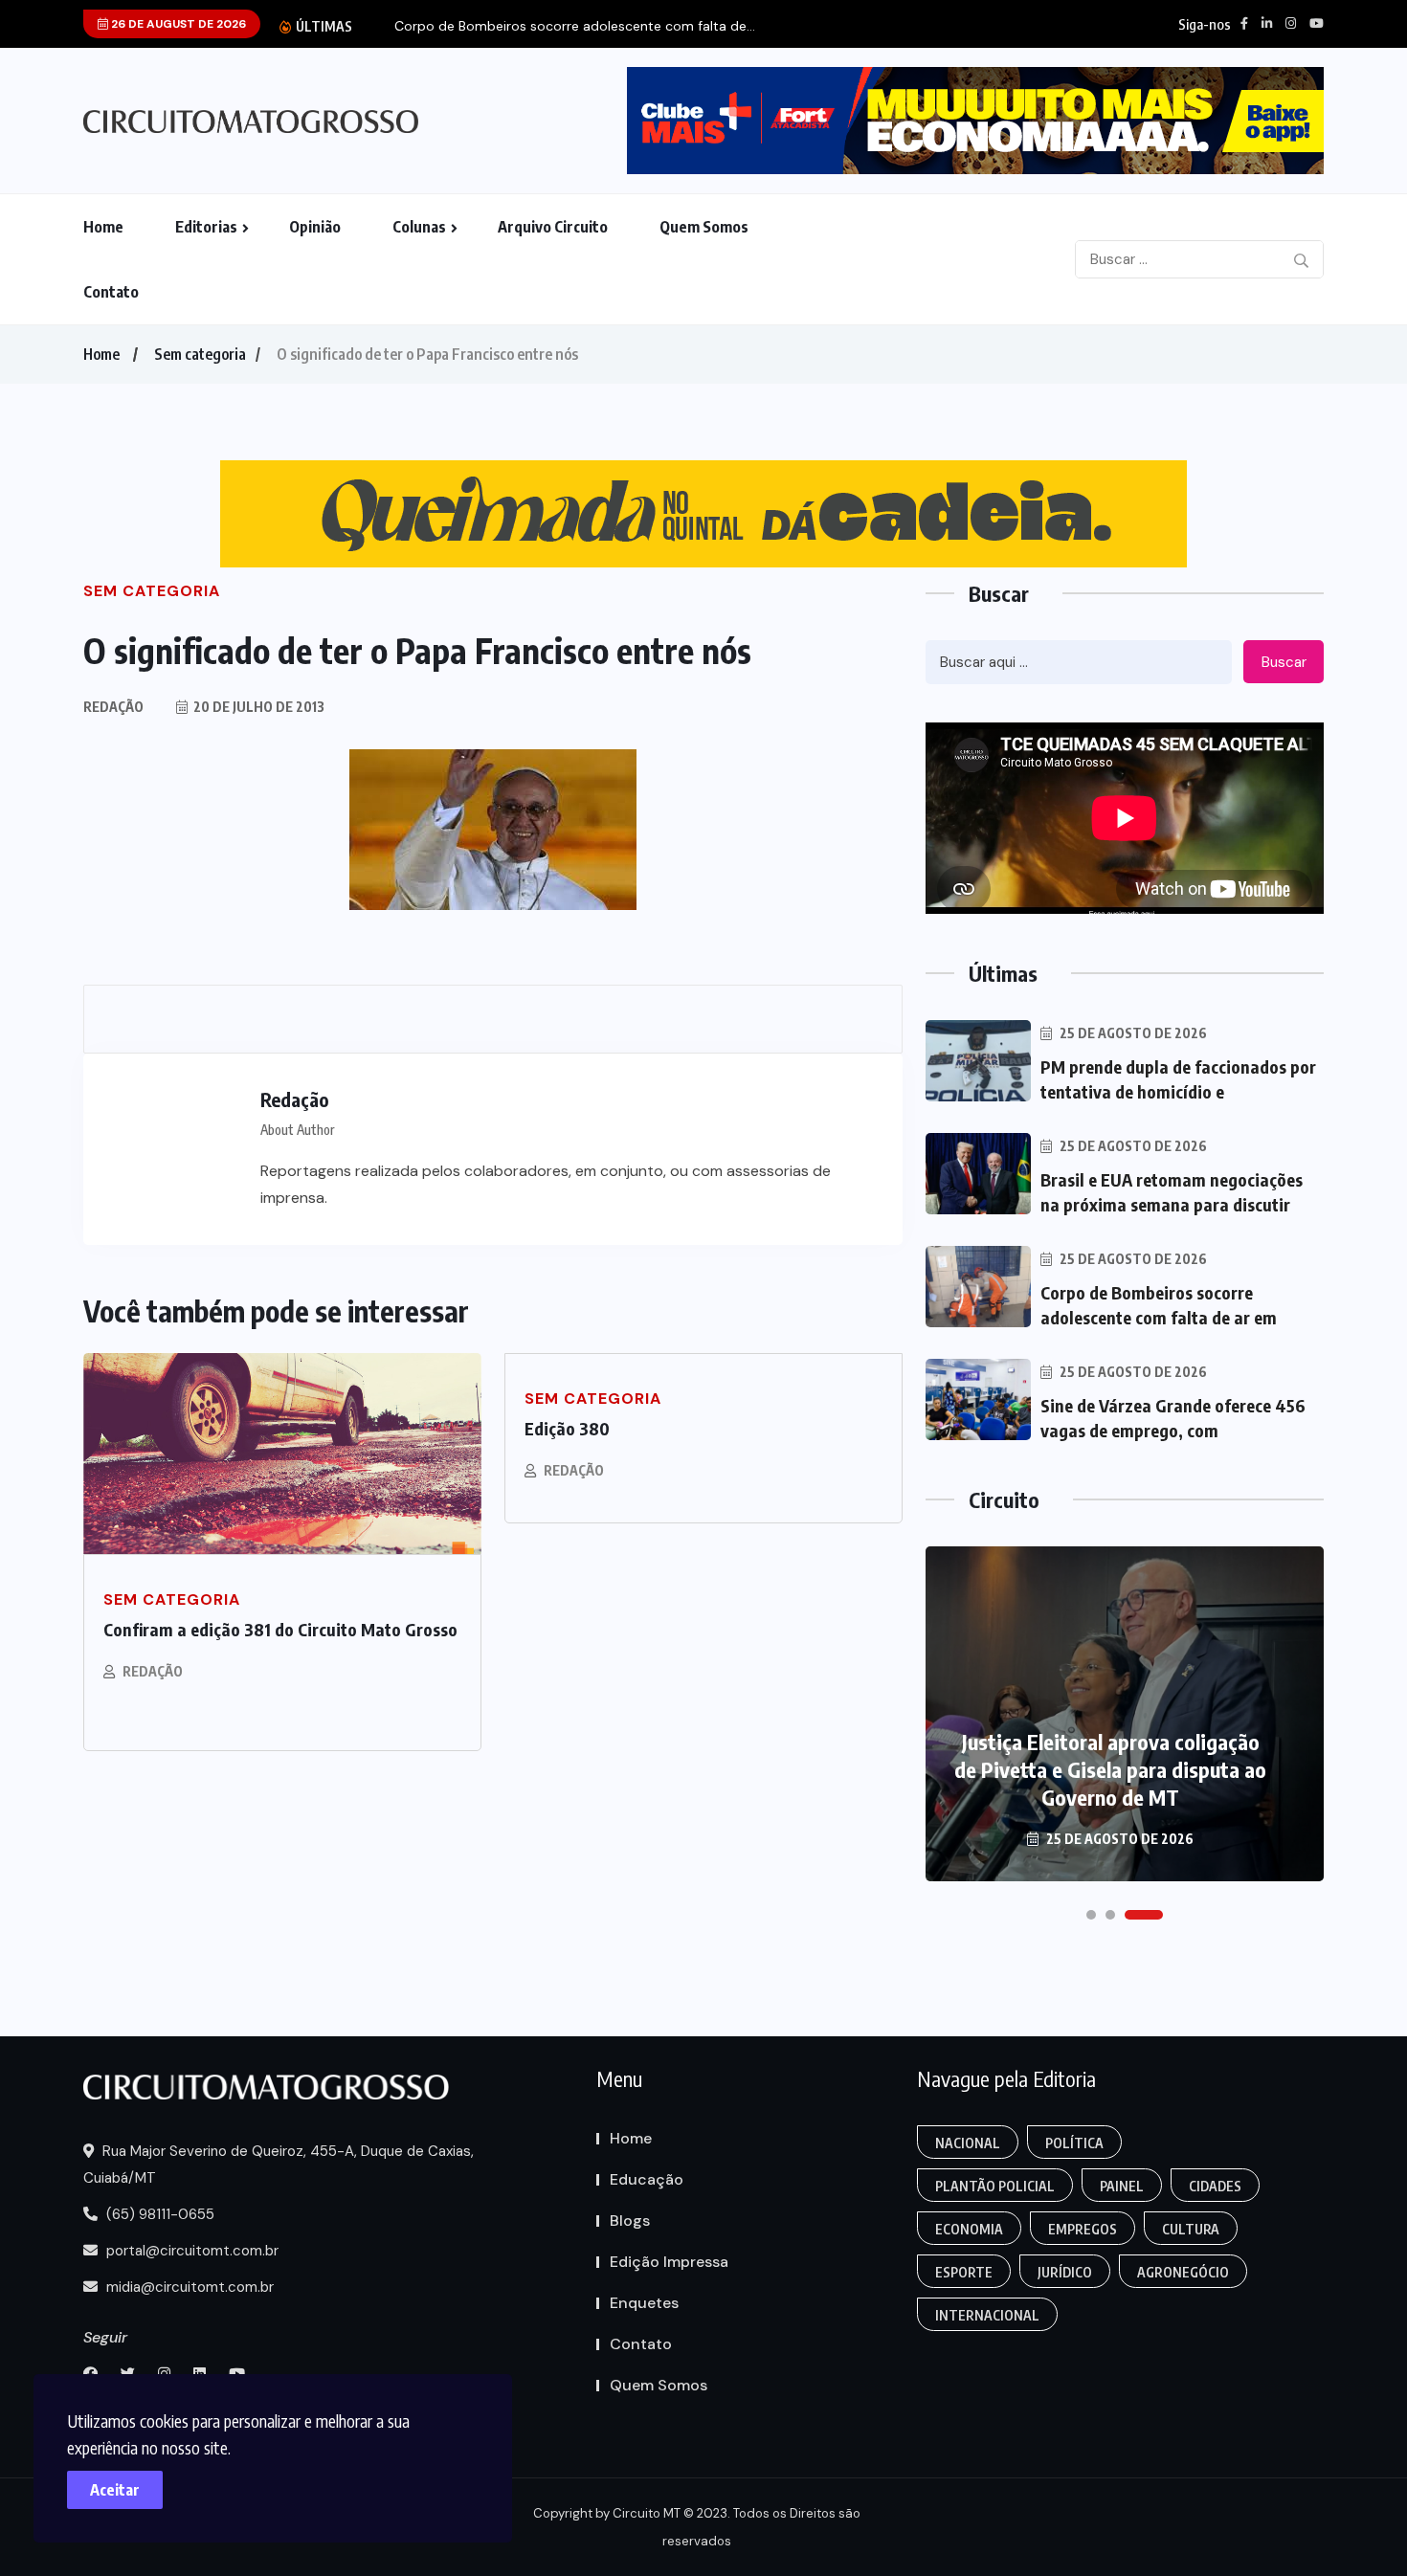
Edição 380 (567, 1428)
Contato (111, 292)
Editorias (206, 227)
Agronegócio (1183, 2272)
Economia (969, 2229)
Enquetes (644, 2303)
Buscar (1284, 662)
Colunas (419, 227)
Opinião (315, 227)
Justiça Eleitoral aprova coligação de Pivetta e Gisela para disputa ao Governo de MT (1110, 1769)
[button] (1091, 1915)
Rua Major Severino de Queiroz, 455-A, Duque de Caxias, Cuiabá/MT (279, 2165)
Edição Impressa (669, 2262)
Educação (647, 2179)
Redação (153, 1671)
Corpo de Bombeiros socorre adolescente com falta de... (575, 26)
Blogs (630, 2221)
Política (1074, 2143)
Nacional (968, 2143)
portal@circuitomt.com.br (190, 2251)
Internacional (987, 2315)
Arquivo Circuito (553, 227)
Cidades (1215, 2186)
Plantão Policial (995, 2186)
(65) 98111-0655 (158, 2214)
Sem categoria (200, 354)
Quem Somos (704, 227)
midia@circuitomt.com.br (188, 2287)
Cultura (1191, 2229)
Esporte (964, 2272)
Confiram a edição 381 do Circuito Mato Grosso (280, 1629)
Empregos (1083, 2229)
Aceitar (115, 2490)
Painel (1122, 2186)
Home (103, 227)
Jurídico (1065, 2272)
